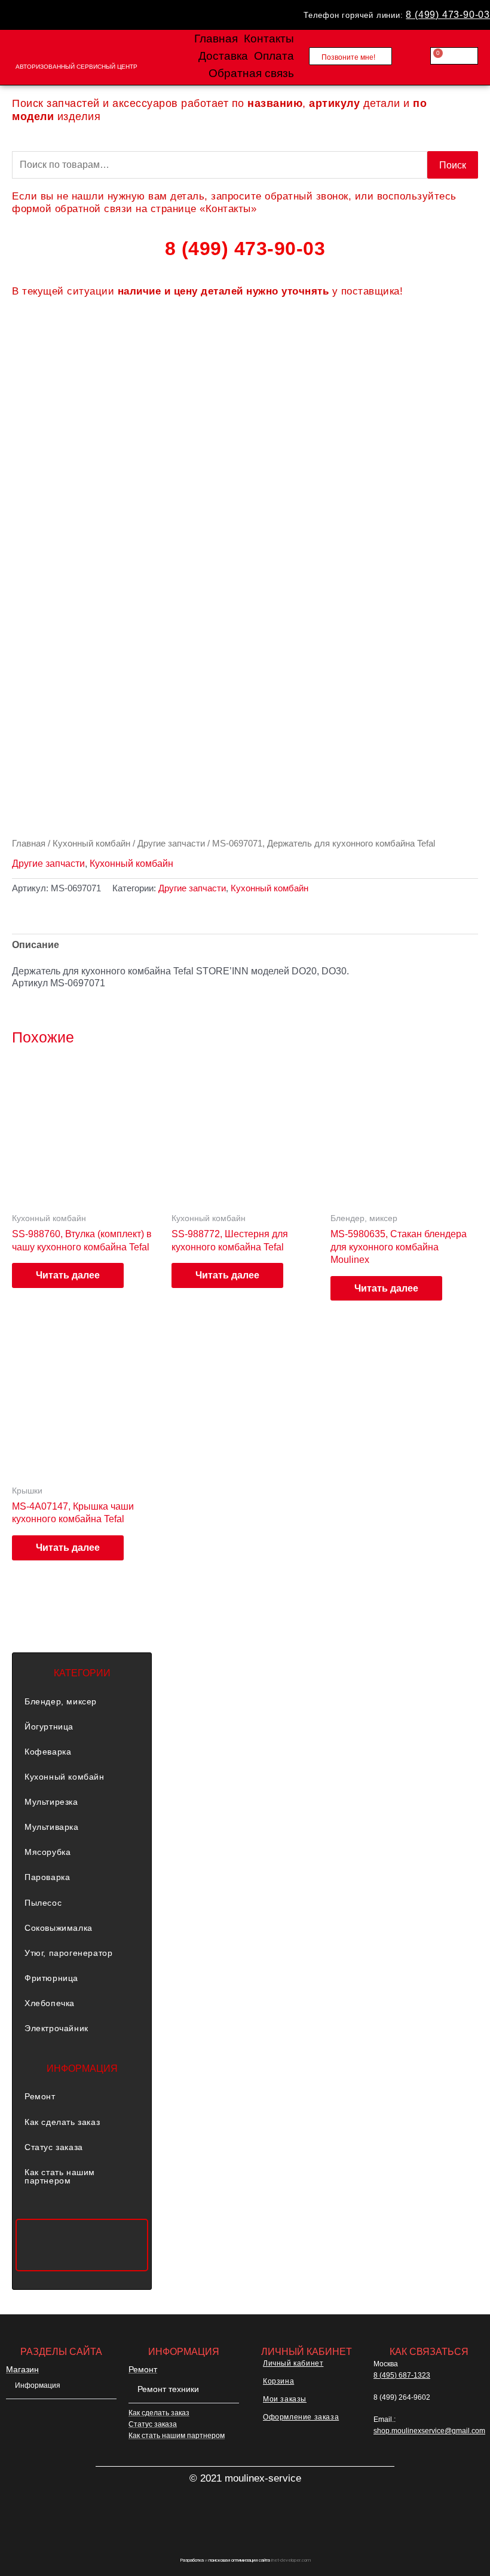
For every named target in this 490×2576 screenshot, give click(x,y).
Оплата (274, 56)
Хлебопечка (50, 2003)
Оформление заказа (301, 2417)
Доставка (223, 56)
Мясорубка (48, 1852)
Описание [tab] (36, 944)
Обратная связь (251, 73)
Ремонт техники (168, 2389)
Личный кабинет (293, 2363)
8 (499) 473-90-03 (448, 14)
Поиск (453, 165)
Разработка (192, 2560)
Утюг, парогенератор (68, 1953)
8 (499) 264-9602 (402, 2397)
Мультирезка (51, 1802)
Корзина (278, 2381)
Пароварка (47, 1877)
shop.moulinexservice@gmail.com (429, 2431)
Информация (38, 2385)
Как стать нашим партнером (60, 2176)
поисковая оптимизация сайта (239, 2560)
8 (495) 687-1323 (402, 2375)
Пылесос (43, 1903)
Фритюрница (51, 1978)
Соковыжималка (59, 1928)
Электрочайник (56, 2028)
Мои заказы (285, 2399)
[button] (82, 1701)
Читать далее (68, 1275)
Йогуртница (49, 1726)
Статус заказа (54, 2147)
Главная (216, 39)
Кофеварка (48, 1752)
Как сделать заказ (62, 2122)
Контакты (269, 39)
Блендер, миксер (61, 1701)
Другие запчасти (171, 843)
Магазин (22, 2369)
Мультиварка (52, 1827)
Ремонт (40, 2096)
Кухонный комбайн (91, 843)
